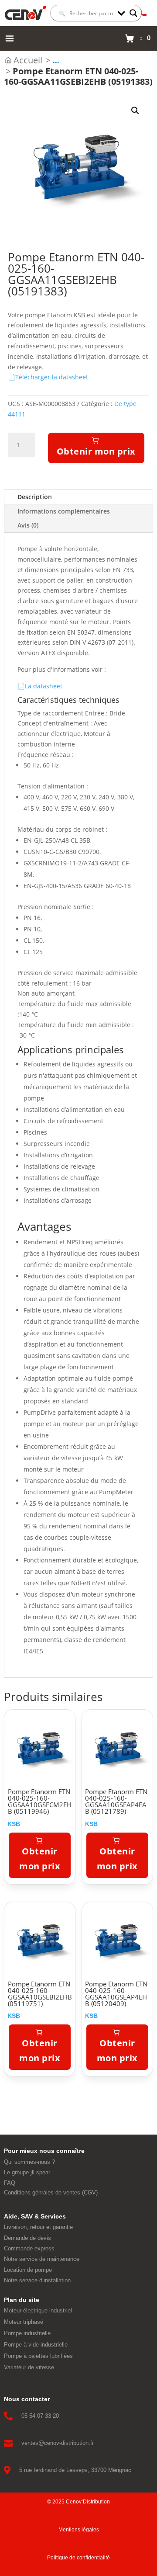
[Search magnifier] (133, 13)
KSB (14, 1824)
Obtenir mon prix (96, 451)
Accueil (28, 60)
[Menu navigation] (10, 38)
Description (35, 497)
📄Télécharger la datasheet (48, 377)
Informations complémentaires (64, 511)
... (56, 60)
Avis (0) (28, 525)
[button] (135, 111)
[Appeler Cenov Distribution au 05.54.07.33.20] (143, 13)
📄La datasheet (40, 686)
